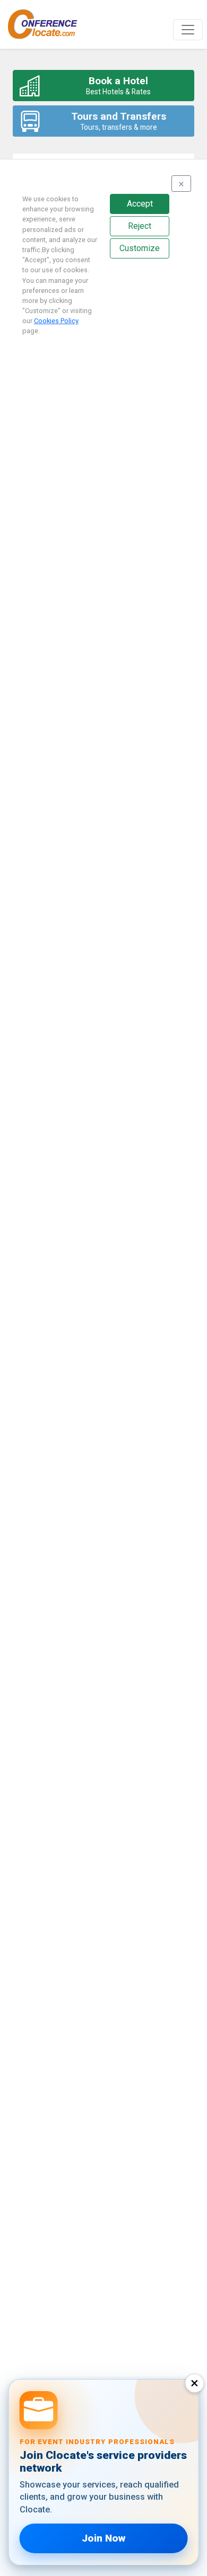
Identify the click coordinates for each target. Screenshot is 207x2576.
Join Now (103, 2538)
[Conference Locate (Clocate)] (48, 24)
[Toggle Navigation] (188, 30)
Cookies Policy (56, 321)
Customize (140, 248)
